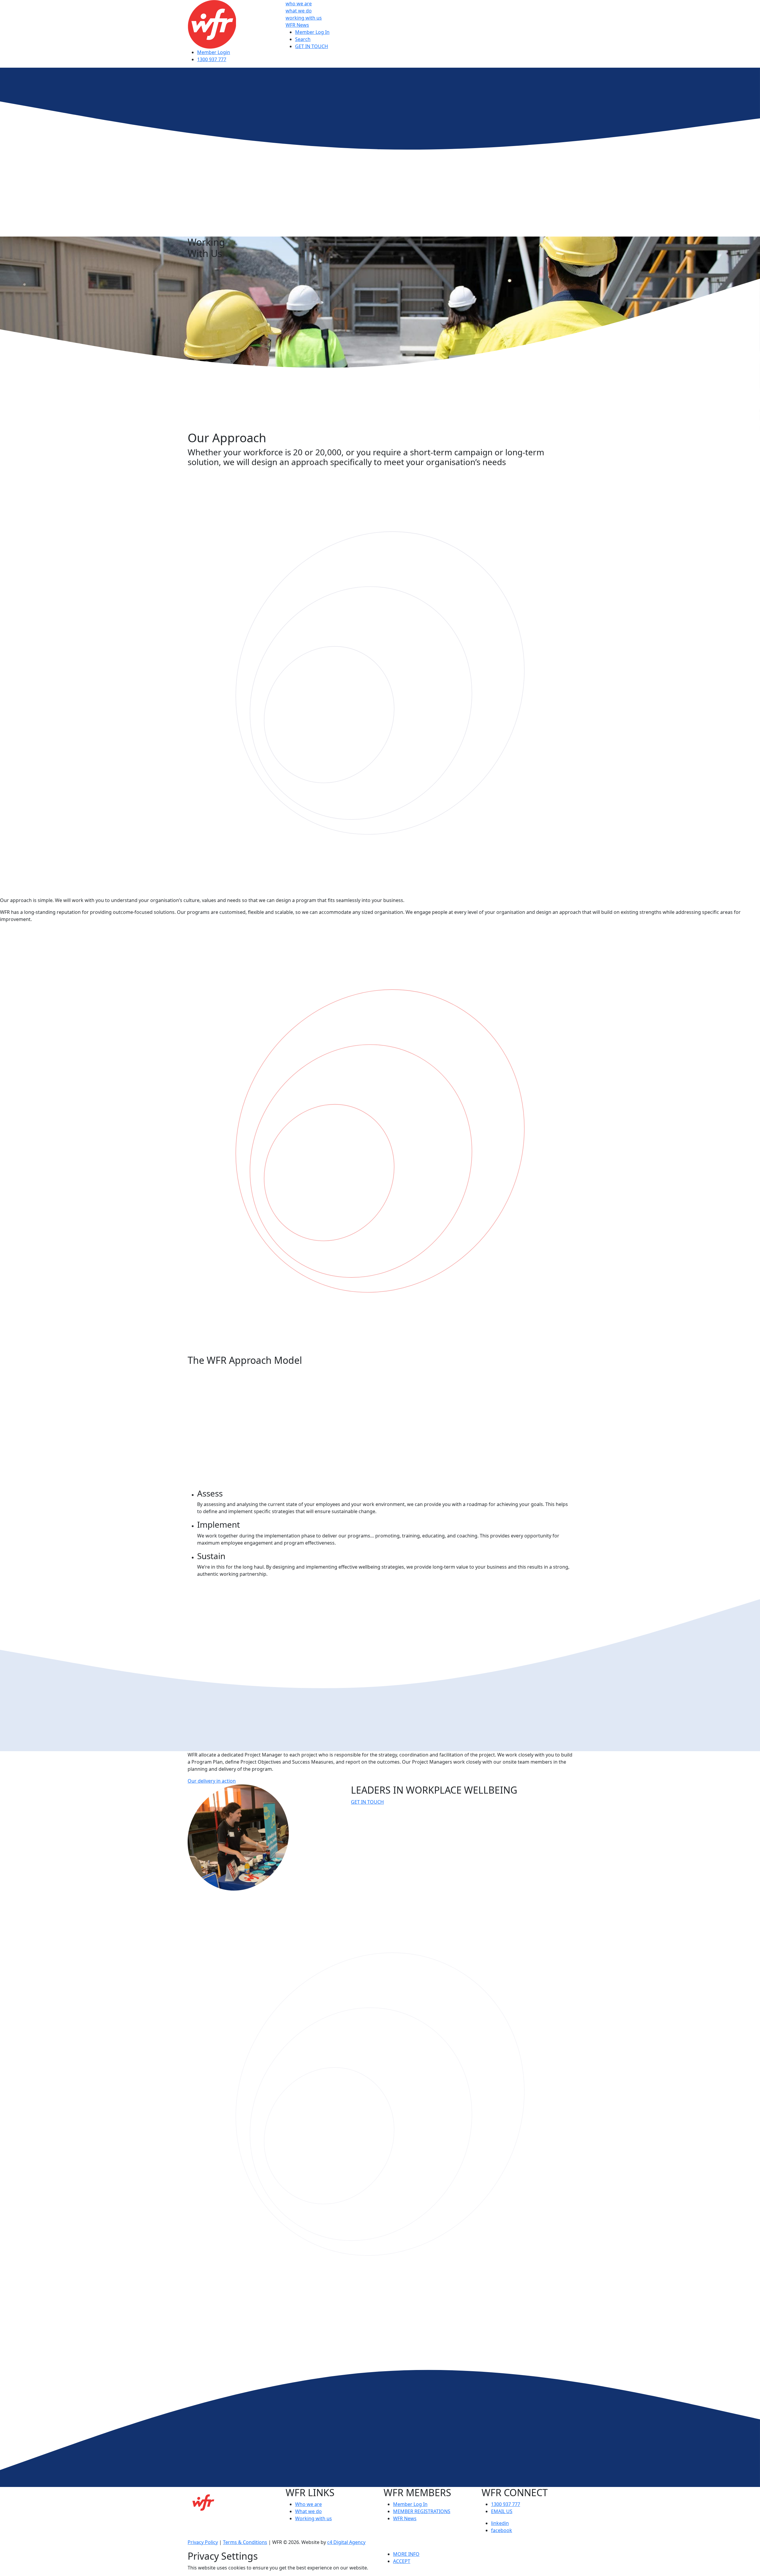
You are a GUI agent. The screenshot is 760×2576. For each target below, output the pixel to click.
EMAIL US (502, 2511)
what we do (299, 11)
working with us (304, 18)
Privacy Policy (203, 2542)
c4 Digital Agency (346, 2542)
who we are (299, 4)
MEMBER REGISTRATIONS (422, 2511)
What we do (308, 2511)
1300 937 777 (212, 59)
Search (303, 39)
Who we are (308, 2504)
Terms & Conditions (245, 2542)
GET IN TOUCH (312, 46)
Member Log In (312, 32)
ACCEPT (402, 2561)
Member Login (214, 52)
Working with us (313, 2518)
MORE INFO (406, 2554)
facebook (502, 2530)
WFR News (297, 25)
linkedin (500, 2523)
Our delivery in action (212, 1781)
